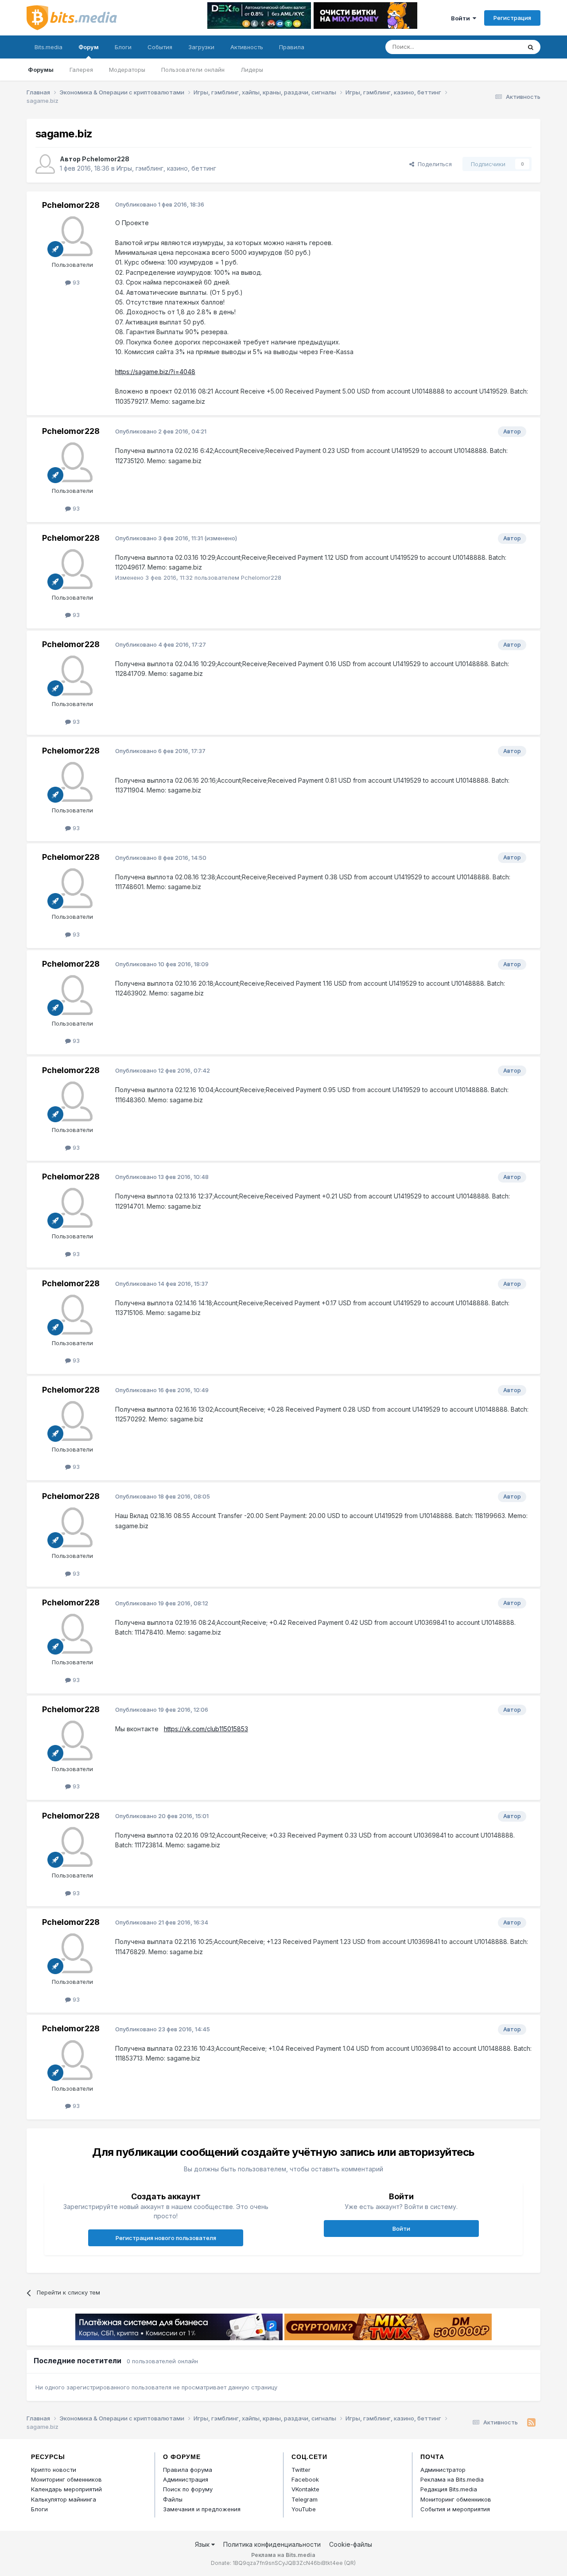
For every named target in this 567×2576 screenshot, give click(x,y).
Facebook (305, 2479)
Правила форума (188, 2470)
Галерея (81, 70)
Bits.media (49, 47)
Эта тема (497, 47)
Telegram (305, 2499)
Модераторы (127, 70)
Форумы (41, 70)
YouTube (304, 2509)
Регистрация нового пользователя (166, 2238)
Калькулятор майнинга (64, 2499)
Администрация (186, 2479)
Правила (292, 47)
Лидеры (252, 70)
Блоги (123, 47)
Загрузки (201, 47)
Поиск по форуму (188, 2489)
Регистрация (512, 18)
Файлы (173, 2499)
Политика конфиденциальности (272, 2544)
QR (350, 2563)
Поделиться (433, 164)
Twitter (301, 2470)
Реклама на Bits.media (452, 2479)
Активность (247, 47)
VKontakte (305, 2489)
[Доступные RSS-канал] (531, 2423)
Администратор (443, 2470)
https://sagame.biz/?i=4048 (155, 372)
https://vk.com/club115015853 (206, 1729)
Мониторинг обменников (66, 2479)
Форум (89, 47)
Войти (462, 18)
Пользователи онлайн (193, 70)
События (160, 47)
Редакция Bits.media (449, 2489)
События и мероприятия (455, 2509)
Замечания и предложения (202, 2509)
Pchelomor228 (106, 159)
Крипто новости (54, 2470)
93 (75, 282)
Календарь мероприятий (66, 2489)
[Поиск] (531, 47)
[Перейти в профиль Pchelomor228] (45, 164)
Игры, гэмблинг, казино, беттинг (166, 168)
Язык (203, 2544)
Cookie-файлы (351, 2544)
